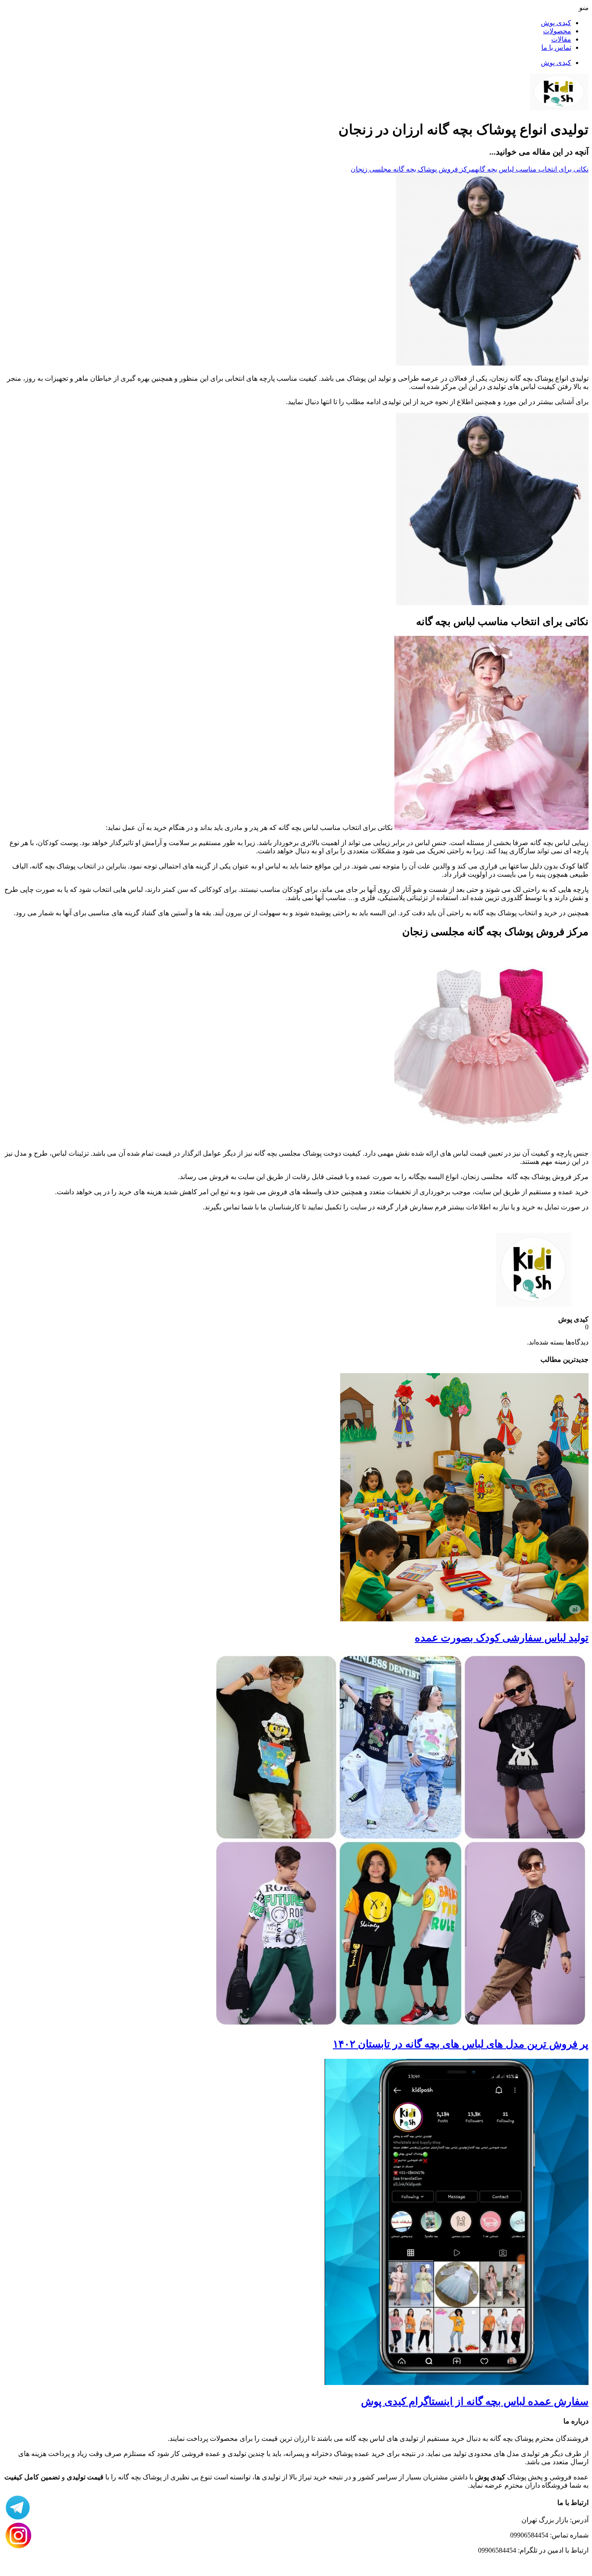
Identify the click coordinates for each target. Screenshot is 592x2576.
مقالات (561, 39)
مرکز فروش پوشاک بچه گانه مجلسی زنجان (413, 169)
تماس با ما (556, 47)
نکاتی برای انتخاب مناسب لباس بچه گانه (532, 169)
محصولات (557, 31)
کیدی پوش (556, 23)
